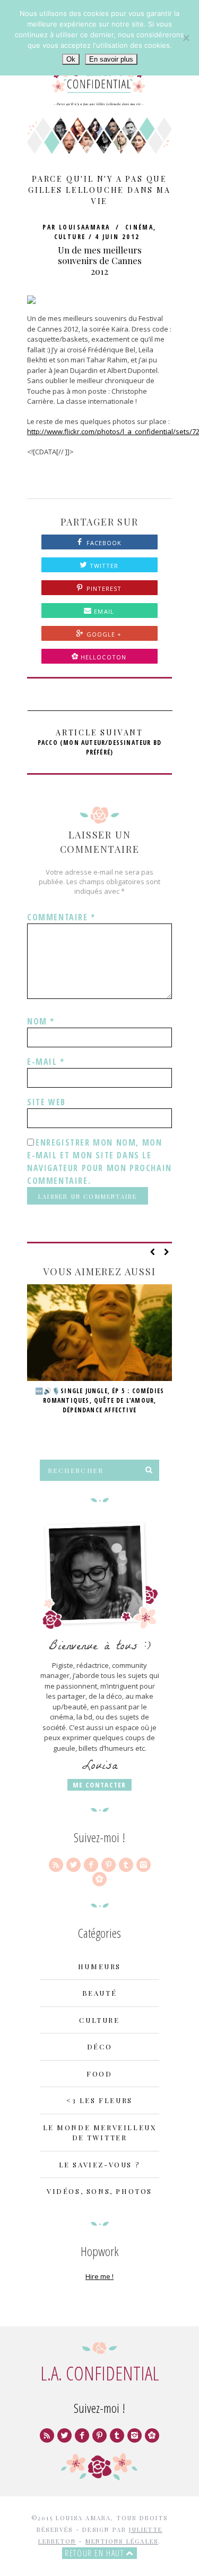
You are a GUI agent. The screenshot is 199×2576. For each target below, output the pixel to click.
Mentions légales (122, 2541)
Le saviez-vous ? (100, 2164)
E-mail (46, 1062)
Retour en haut (96, 2553)
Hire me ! (99, 2276)
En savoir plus (111, 59)
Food (99, 2074)
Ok (71, 59)
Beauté (100, 1993)
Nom (41, 1021)
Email (103, 611)
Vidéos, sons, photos (99, 2191)
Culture (70, 237)
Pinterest (103, 588)
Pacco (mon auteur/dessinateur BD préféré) (99, 742)
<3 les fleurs (99, 2100)
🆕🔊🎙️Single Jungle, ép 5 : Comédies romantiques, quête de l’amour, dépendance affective (100, 1400)
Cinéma (139, 227)
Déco (99, 2047)
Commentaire (61, 917)
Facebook (103, 543)
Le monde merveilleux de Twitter (100, 2133)
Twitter (103, 566)
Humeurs (99, 1966)
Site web (46, 1102)
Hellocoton (103, 657)
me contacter (99, 1785)
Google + (103, 634)
